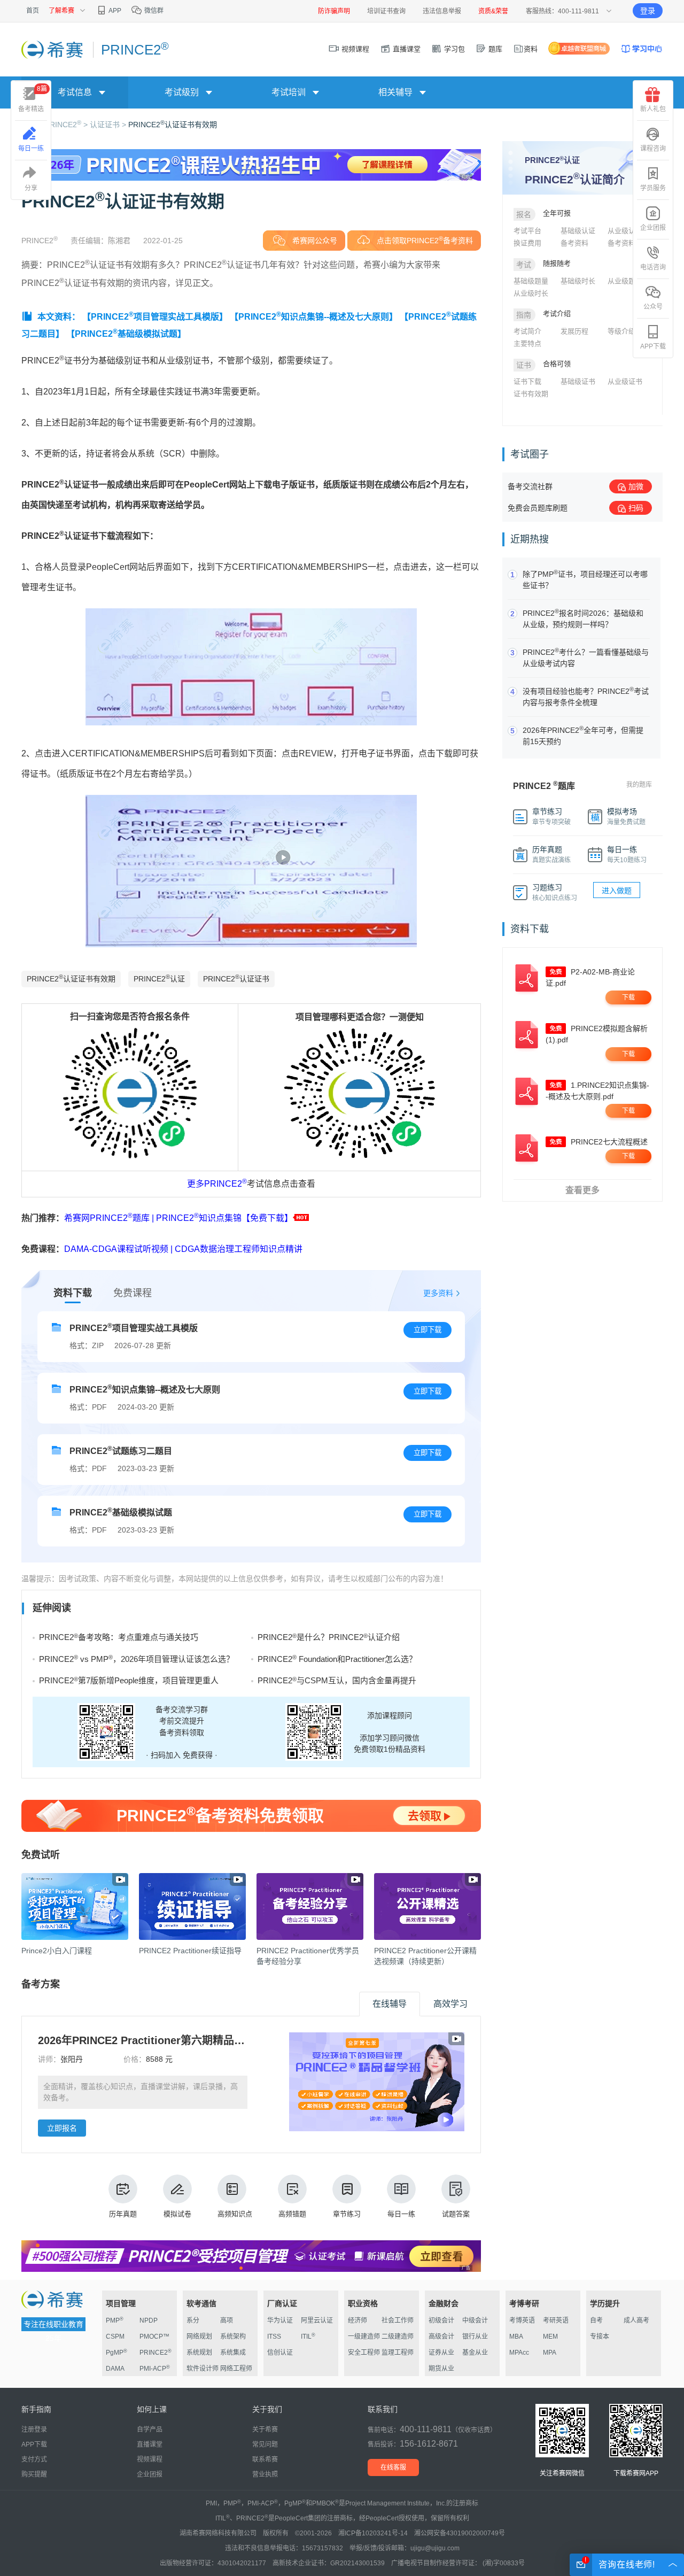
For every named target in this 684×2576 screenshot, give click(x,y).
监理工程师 (398, 2353)
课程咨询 (653, 149)
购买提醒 (34, 2474)
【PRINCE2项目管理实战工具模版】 (155, 317)
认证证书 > (109, 125)
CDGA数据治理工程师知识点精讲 (239, 1249)
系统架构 (233, 2337)
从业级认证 (625, 231)
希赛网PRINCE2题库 (107, 1218)
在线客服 (393, 2467)
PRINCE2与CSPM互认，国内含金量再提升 (337, 1680)
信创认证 (280, 2353)
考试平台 (527, 231)
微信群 (153, 11)
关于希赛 (265, 2430)
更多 (196, 1184)
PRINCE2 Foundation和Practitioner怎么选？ (337, 1659)
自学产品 (150, 2430)
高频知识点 (235, 2214)
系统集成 (233, 2353)
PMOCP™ (154, 2337)
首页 (33, 11)
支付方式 (34, 2459)
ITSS (274, 2337)
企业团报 (653, 228)
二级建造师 (398, 2337)
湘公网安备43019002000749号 (460, 2533)
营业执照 (265, 2474)
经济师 (357, 2320)
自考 (596, 2320)
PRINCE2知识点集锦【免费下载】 (224, 1218)
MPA (550, 2353)
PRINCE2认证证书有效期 (173, 125)
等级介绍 (621, 331)
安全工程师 (364, 2353)
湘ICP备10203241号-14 (373, 2533)
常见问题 (265, 2445)
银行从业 (475, 2337)
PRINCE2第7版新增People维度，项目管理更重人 (129, 1680)
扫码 (636, 508)
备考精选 (33, 99)
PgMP (116, 2353)
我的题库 (639, 785)
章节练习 (347, 2214)
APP (114, 11)
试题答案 (456, 2214)
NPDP (149, 2320)
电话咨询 (653, 267)
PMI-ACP (155, 2369)
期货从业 (441, 2369)
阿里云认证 (317, 2320)
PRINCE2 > (67, 125)
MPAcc (519, 2353)
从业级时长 (531, 293)
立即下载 (428, 1330)
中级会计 (475, 2320)
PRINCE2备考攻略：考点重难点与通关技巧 (119, 1637)
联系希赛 (265, 2459)
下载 (628, 997)
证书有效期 (531, 394)
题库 (494, 49)
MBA (516, 2337)
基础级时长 (578, 281)
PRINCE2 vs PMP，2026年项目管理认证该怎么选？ (137, 1659)
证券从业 (441, 2353)
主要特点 (527, 343)
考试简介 (527, 331)
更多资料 (438, 1293)
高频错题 (292, 2214)
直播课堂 (406, 49)
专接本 (600, 2337)
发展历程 (574, 331)
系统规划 (199, 2353)
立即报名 (62, 2128)
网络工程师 (236, 2369)
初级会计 (441, 2320)
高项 (227, 2320)
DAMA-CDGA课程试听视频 (117, 1249)
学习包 (453, 49)
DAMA (115, 2369)
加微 (636, 486)
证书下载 (527, 381)
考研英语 (556, 2320)
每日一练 (401, 2214)
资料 (531, 49)
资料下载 (73, 1293)
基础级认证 (578, 231)
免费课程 (133, 1293)
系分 (193, 2320)
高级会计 (441, 2337)
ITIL (308, 2337)
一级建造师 (364, 2337)
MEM (550, 2337)
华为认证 (280, 2320)
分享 (31, 188)
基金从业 (475, 2353)
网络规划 (199, 2337)
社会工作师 (398, 2320)
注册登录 (34, 2430)
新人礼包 (653, 109)
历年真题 (123, 2214)
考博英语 (522, 2320)
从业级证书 (625, 381)
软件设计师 (203, 2369)
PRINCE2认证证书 (236, 978)
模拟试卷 (177, 2214)
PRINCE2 (226, 1184)
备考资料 (574, 243)
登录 (648, 11)
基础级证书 (578, 381)
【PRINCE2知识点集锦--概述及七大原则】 (314, 317)
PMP (115, 2320)
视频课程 (354, 49)
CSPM (115, 2337)
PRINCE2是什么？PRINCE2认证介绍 (329, 1637)
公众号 (653, 307)
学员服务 (653, 188)
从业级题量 (625, 281)
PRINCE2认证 (159, 978)
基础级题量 (531, 281)
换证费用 (527, 243)
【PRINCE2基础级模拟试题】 (126, 334)
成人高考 (636, 2320)
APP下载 (653, 346)
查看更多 (582, 1190)
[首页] (53, 49)
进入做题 (617, 891)
